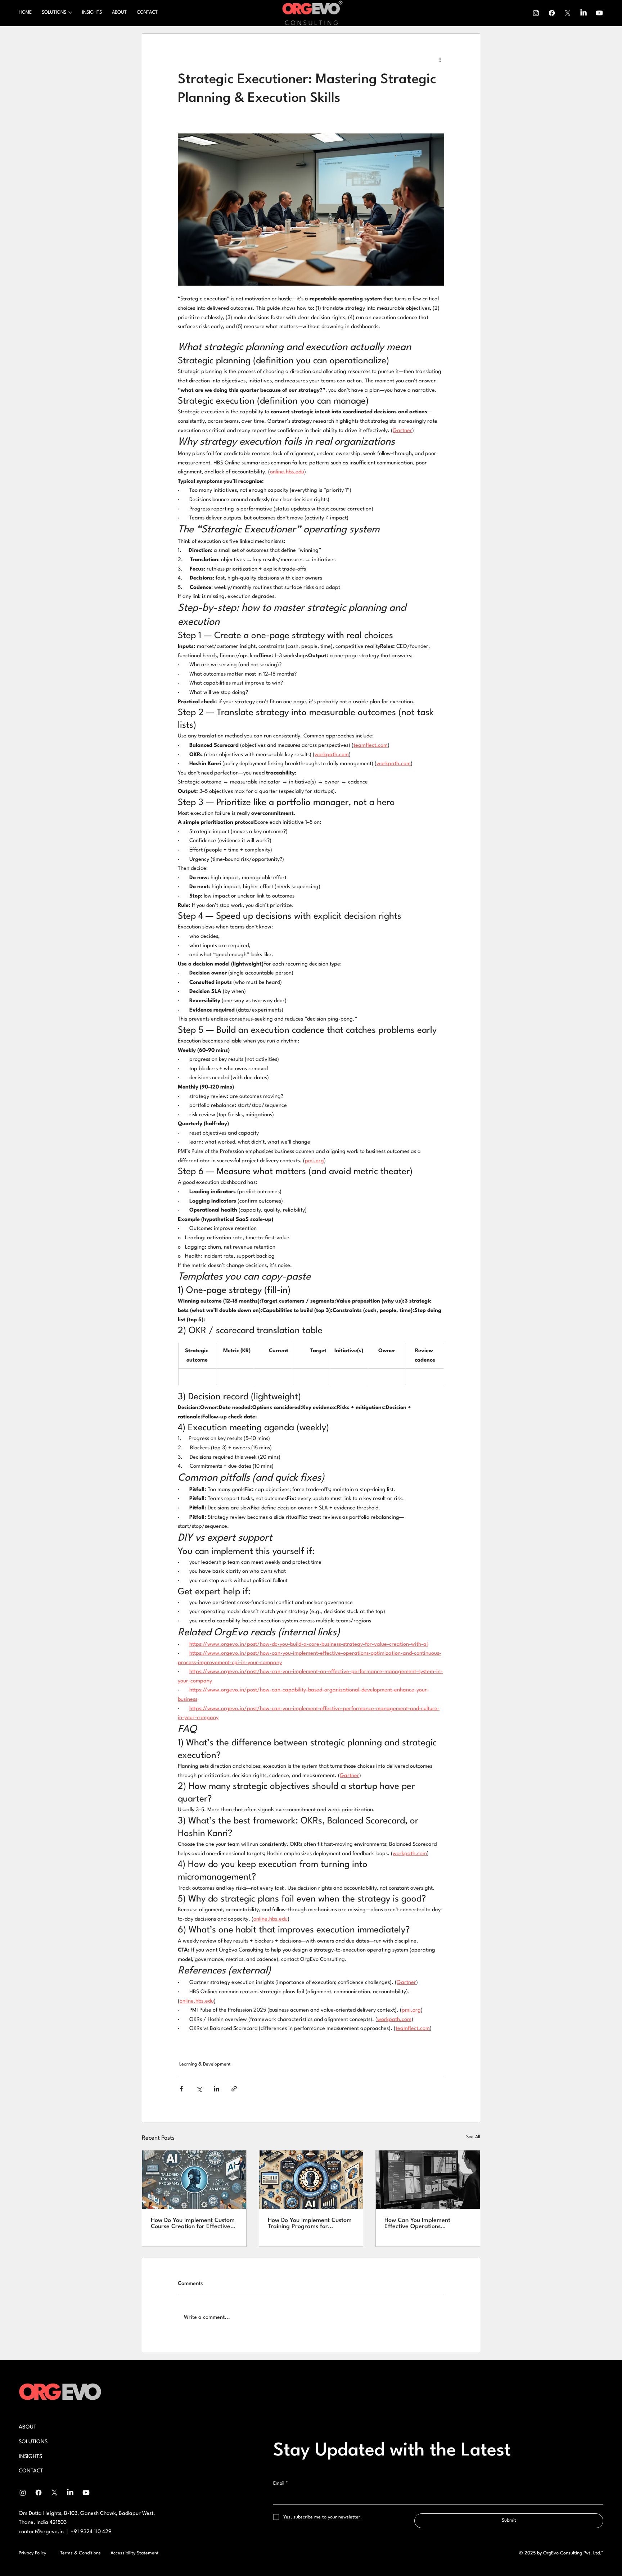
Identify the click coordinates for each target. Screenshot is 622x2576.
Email (281, 2483)
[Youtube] (599, 13)
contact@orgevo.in (41, 2532)
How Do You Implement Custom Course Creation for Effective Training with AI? (193, 2223)
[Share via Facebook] (181, 2089)
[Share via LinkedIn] (217, 2089)
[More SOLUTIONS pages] (70, 13)
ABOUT (28, 2427)
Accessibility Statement (135, 2553)
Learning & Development (205, 2064)
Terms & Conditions (80, 2553)
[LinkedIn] (583, 13)
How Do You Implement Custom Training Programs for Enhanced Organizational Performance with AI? (310, 2223)
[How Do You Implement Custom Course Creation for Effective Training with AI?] (194, 2180)
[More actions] (440, 60)
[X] (568, 13)
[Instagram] (536, 13)
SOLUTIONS (33, 2442)
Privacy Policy (32, 2553)
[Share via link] (234, 2089)
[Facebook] (552, 13)
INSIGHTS (30, 2457)
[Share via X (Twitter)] (199, 2089)
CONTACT (31, 2471)
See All (473, 2137)
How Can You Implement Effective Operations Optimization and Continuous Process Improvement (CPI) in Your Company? (424, 2223)
